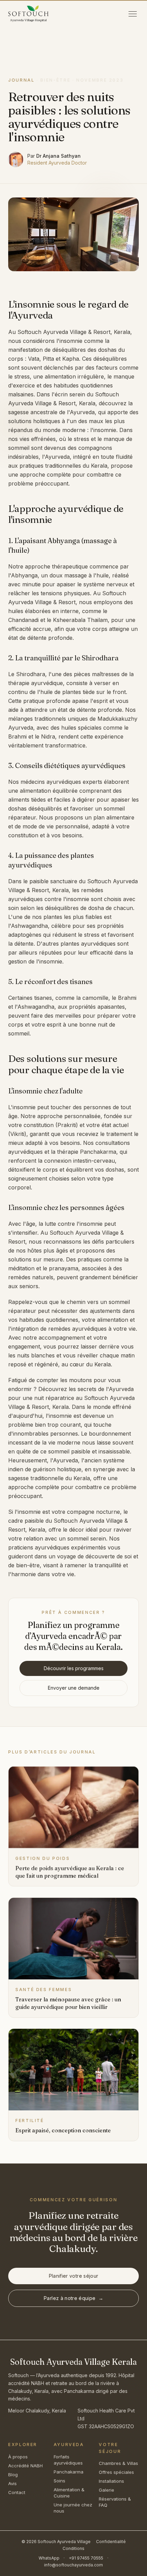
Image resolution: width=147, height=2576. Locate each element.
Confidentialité (111, 2542)
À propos (18, 2457)
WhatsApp (49, 2558)
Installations (111, 2481)
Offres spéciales (116, 2472)
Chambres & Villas (118, 2463)
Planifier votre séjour (74, 2276)
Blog (13, 2475)
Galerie (106, 2490)
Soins (59, 2481)
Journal (21, 80)
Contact (17, 2492)
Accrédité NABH (25, 2466)
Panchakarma (69, 2472)
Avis (12, 2483)
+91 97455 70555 (86, 2558)
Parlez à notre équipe (73, 2298)
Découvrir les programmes (74, 1668)
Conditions (73, 2548)
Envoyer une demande (74, 1688)
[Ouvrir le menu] (133, 14)
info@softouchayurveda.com (73, 2565)
